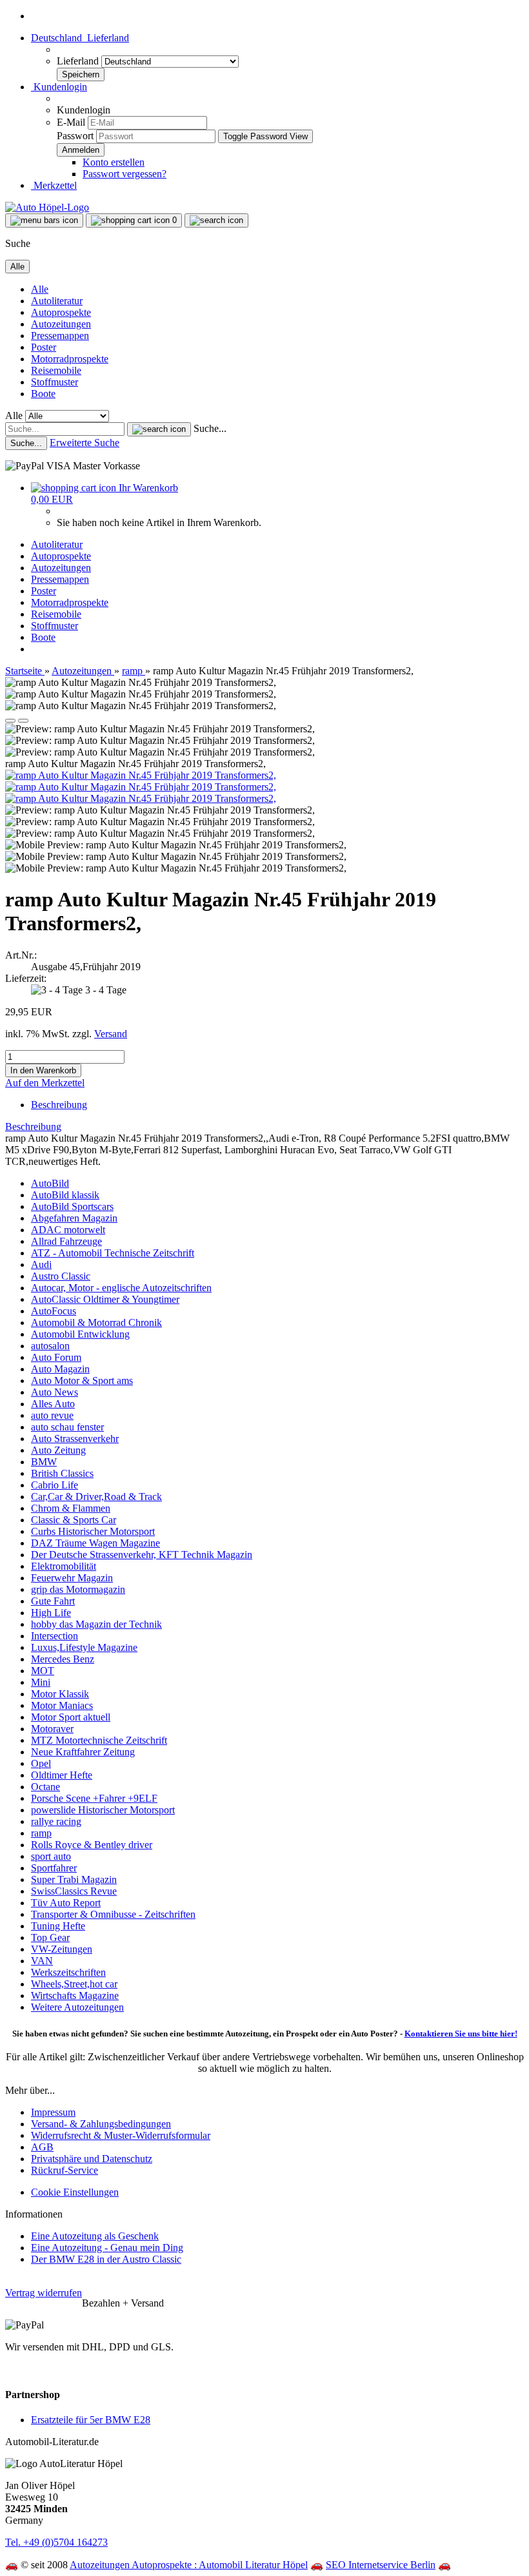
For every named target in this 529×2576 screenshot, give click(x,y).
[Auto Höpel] (47, 207)
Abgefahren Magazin (74, 1218)
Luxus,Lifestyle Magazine (84, 1647)
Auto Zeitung (58, 1450)
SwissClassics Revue (74, 1891)
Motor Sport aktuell (71, 1717)
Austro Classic (61, 1276)
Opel (41, 1763)
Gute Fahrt (53, 1601)
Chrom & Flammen (71, 1508)
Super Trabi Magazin (74, 1879)
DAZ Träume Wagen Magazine (95, 1543)
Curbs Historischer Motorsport (93, 1531)
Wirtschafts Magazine (75, 1995)
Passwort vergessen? (125, 174)
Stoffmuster (55, 382)
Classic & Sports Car (74, 1520)
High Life (51, 1613)
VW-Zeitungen (62, 1949)
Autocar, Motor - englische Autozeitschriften (121, 1288)
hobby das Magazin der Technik (96, 1624)
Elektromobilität (64, 1566)
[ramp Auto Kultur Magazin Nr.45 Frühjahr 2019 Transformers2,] (141, 775)
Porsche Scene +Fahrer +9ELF (94, 1798)
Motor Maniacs (62, 1705)
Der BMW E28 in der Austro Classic (106, 2259)
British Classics (62, 1473)
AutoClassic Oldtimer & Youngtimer (105, 1299)
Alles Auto (53, 1404)
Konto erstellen (114, 162)
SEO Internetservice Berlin (381, 2565)
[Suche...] (159, 429)
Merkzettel (54, 185)
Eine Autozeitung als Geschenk (95, 2236)
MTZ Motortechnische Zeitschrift (99, 1740)
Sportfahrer (54, 1868)
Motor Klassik (60, 1694)
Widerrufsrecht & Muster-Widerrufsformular (121, 2135)
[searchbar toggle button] (216, 220)
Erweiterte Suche (85, 443)
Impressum (53, 2112)
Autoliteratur (57, 301)
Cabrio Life (55, 1485)
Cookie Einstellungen (75, 2192)
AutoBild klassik (65, 1195)
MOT (43, 1671)
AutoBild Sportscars (72, 1206)
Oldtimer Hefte (62, 1775)
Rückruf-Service (65, 2170)
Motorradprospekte (70, 359)
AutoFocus (54, 1311)
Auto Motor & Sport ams (82, 1381)
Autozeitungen (61, 324)
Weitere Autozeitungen (77, 2007)
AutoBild (50, 1183)
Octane (45, 1787)
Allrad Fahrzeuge (66, 1241)
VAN (42, 1961)
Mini (41, 1682)
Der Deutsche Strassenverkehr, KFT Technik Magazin (142, 1555)
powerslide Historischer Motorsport (103, 1810)
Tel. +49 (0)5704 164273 (56, 2542)
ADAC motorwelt (68, 1230)
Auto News (55, 1392)
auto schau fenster (67, 1427)
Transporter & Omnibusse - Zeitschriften (113, 1914)
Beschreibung (59, 1105)
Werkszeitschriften (68, 1972)
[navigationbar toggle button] (44, 220)
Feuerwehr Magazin (72, 1578)
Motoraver (52, 1729)
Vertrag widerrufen (44, 2293)
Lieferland (79, 61)
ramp (41, 1833)
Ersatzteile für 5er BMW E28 (91, 2420)
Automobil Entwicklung (80, 1334)
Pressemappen (60, 336)
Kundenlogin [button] (59, 87)
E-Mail (71, 122)
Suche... (210, 428)
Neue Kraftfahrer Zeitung (83, 1752)
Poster (44, 347)
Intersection (55, 1636)
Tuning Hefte (58, 1926)
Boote (43, 394)
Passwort (75, 136)
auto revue (52, 1415)
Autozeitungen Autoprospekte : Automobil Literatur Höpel (189, 2565)
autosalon (50, 1346)
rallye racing (56, 1821)
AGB (42, 2147)
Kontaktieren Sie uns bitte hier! (461, 2034)
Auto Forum (56, 1357)
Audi (41, 1264)
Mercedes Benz (63, 1659)
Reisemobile (56, 370)
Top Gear (50, 1937)
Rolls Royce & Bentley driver (92, 1845)
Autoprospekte (61, 312)
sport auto (51, 1856)
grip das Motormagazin (78, 1589)
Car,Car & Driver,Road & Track (96, 1497)
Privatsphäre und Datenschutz (92, 2159)
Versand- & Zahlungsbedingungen (101, 2124)
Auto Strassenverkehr (75, 1439)
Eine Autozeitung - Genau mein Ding (107, 2248)
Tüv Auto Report (66, 1903)
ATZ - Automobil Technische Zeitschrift (113, 1253)
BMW (44, 1462)
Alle (40, 289)
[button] (80, 38)
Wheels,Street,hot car (74, 1984)
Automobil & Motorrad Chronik (96, 1322)
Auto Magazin (60, 1369)
